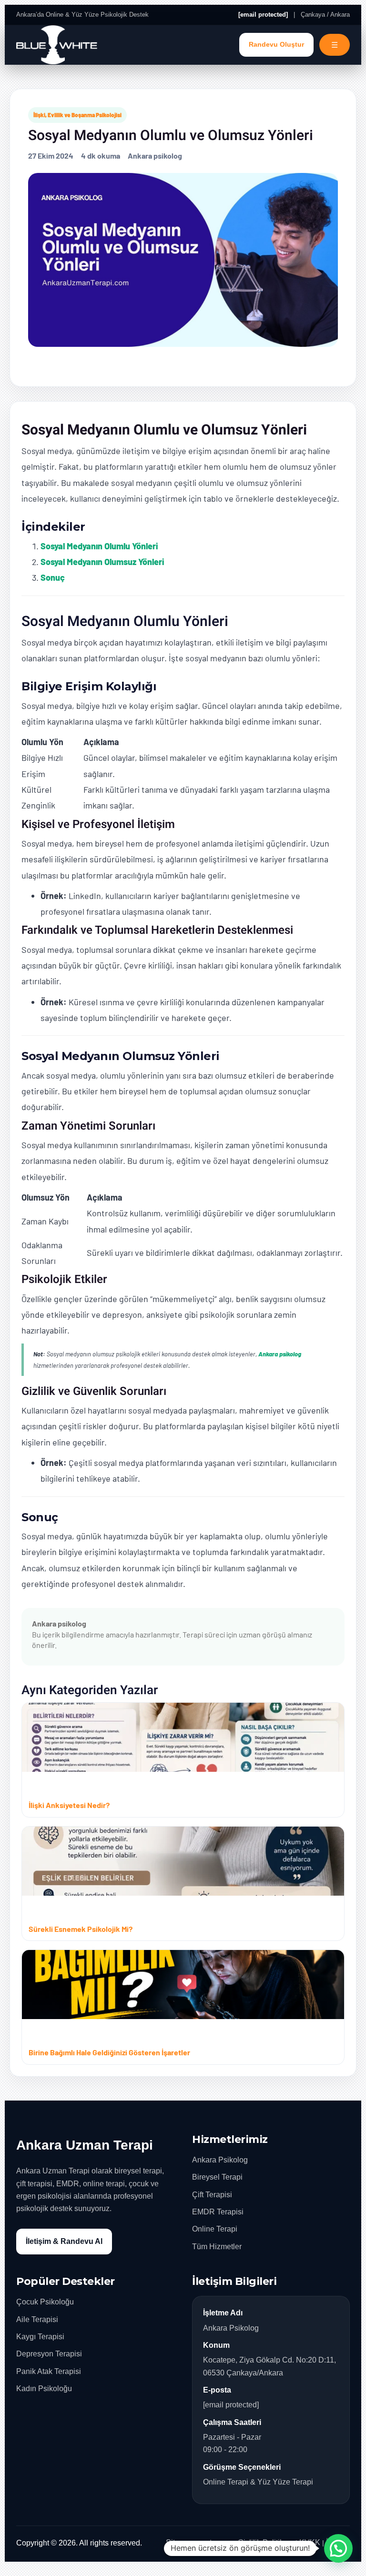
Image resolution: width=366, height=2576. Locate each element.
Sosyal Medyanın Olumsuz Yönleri (102, 562)
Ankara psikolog (280, 1354)
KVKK (310, 2542)
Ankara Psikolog (220, 2160)
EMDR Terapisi (218, 2212)
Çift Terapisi (212, 2195)
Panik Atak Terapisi (49, 2371)
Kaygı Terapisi (40, 2337)
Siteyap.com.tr (190, 2542)
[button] (338, 2548)
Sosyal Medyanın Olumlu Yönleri (99, 546)
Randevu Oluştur (276, 45)
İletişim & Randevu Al (64, 2241)
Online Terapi (215, 2229)
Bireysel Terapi (217, 2177)
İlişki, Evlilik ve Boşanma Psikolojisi (77, 115)
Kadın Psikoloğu (44, 2389)
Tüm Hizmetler (217, 2247)
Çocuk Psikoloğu (45, 2302)
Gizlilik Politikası (266, 2542)
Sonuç (53, 577)
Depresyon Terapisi (49, 2354)
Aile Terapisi (37, 2319)
